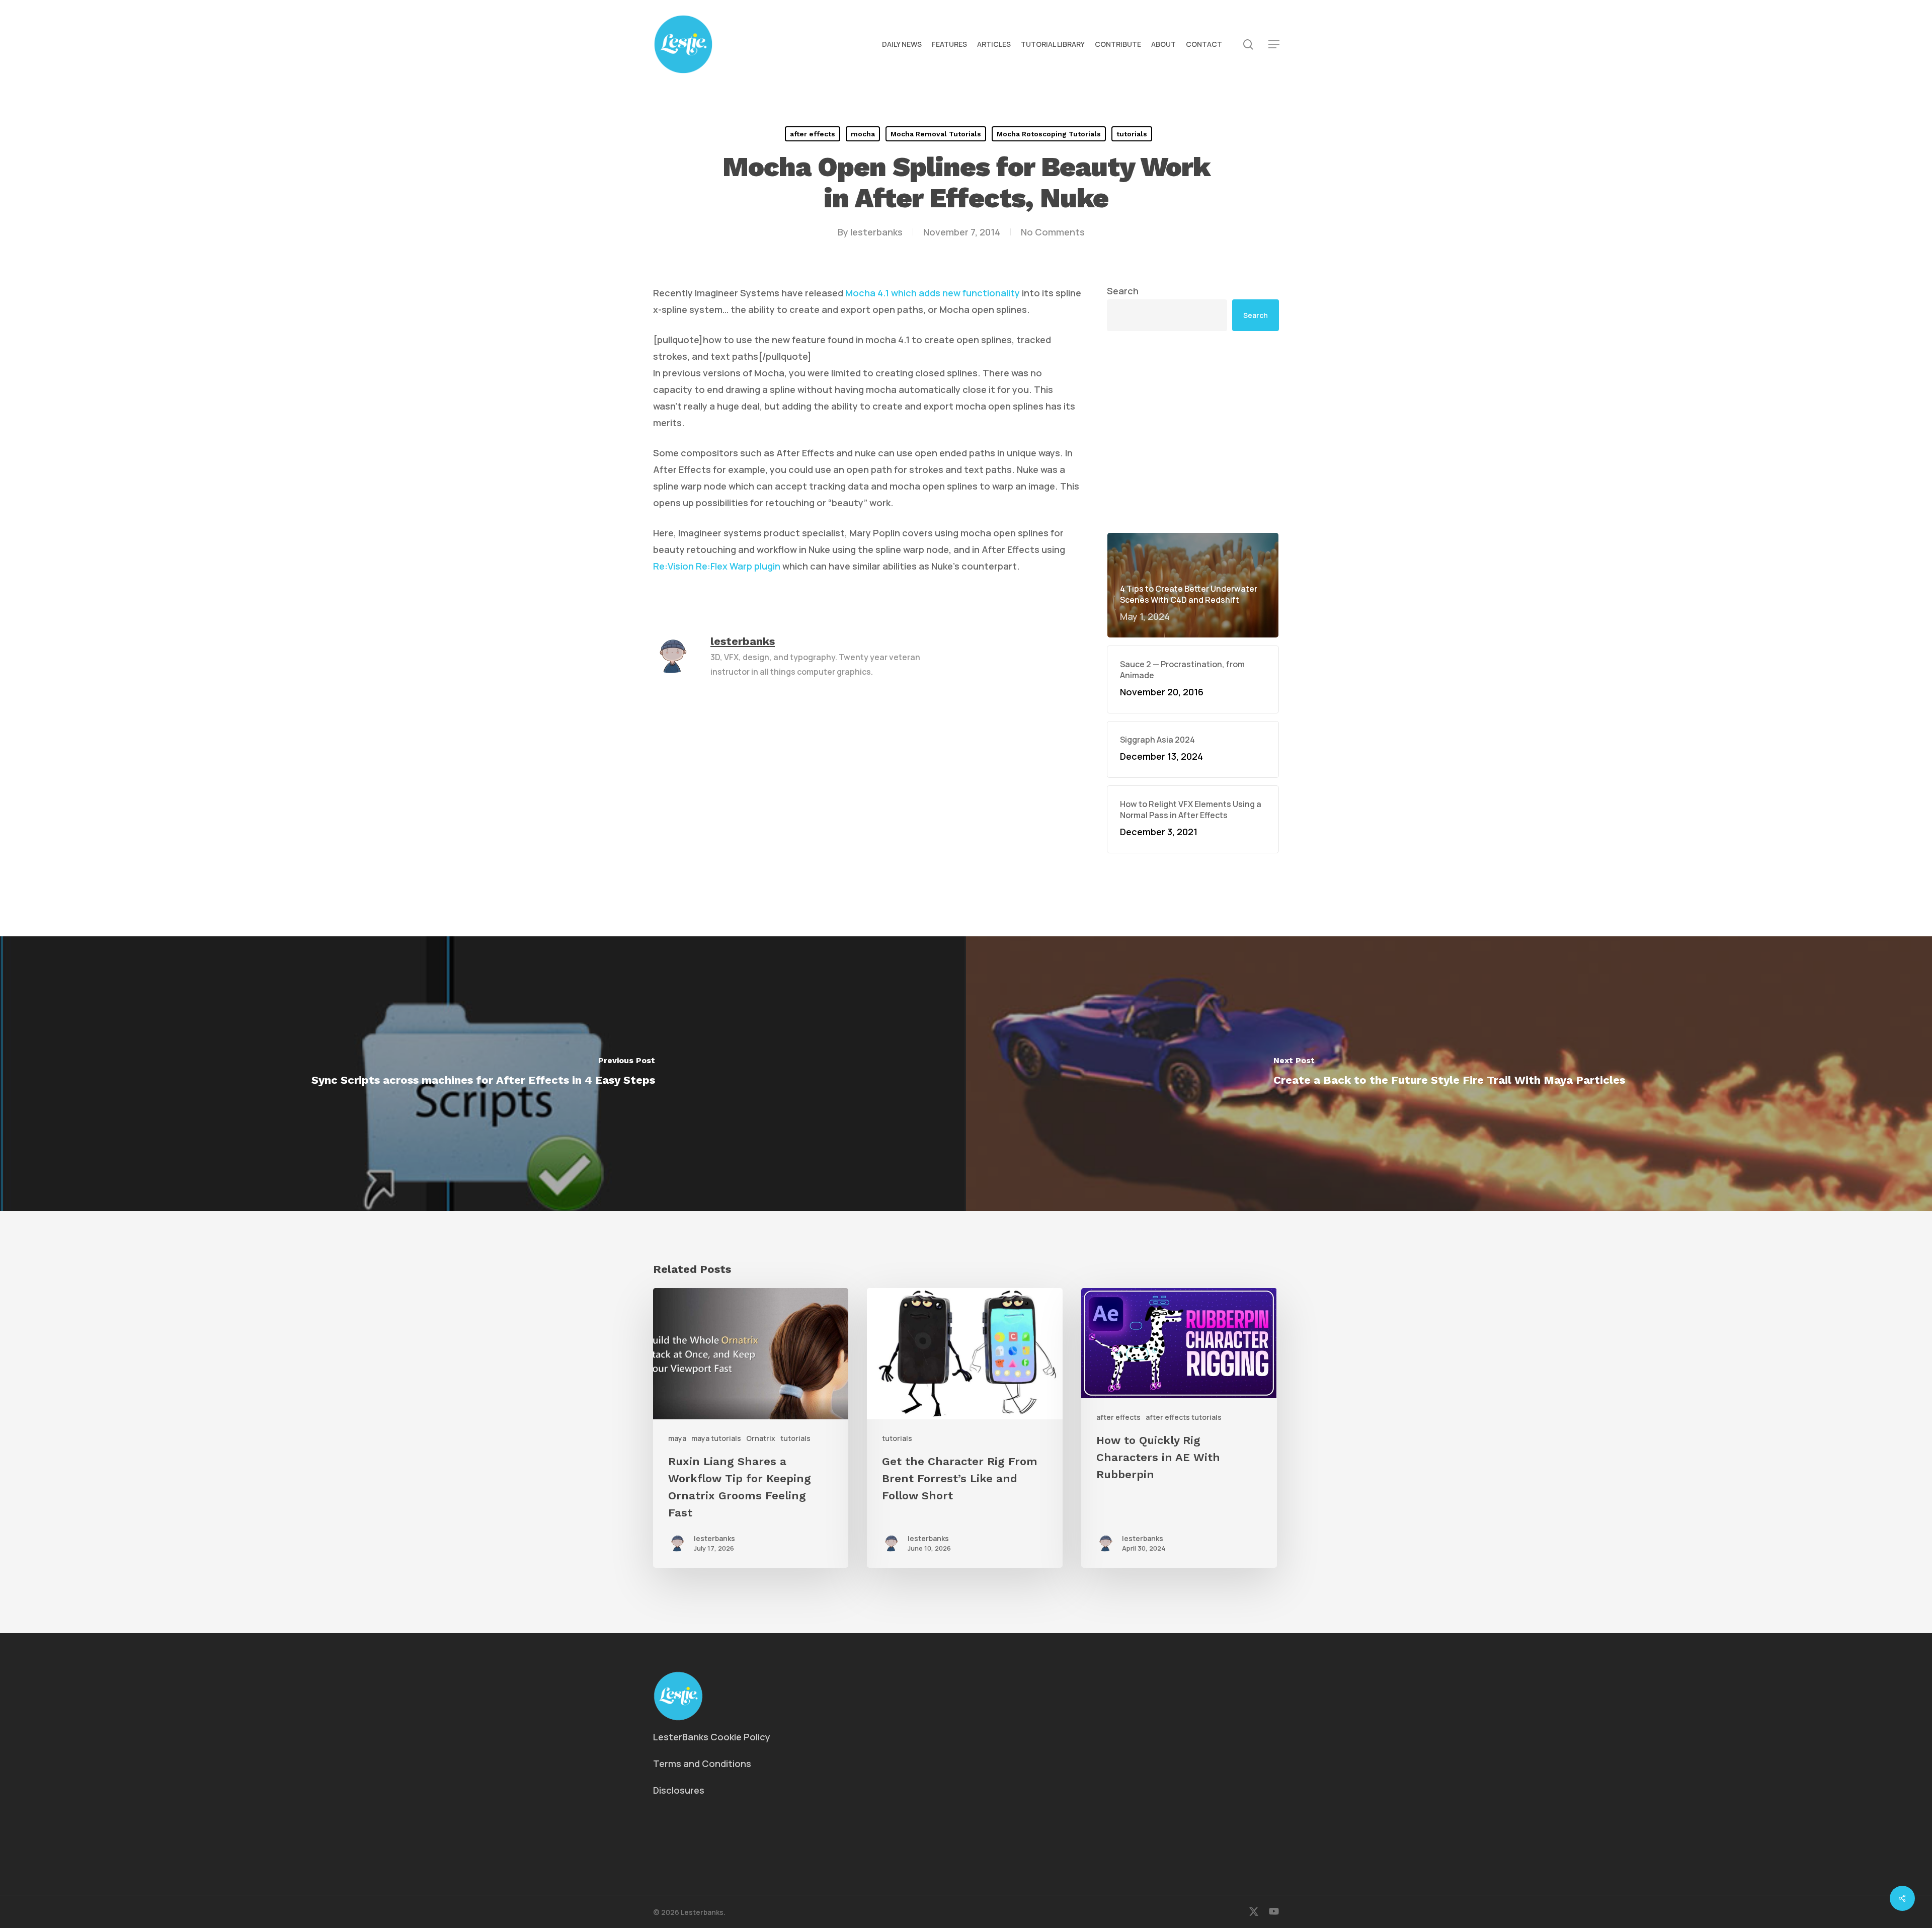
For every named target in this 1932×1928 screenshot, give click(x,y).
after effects (813, 134)
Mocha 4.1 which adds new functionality (933, 293)
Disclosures (679, 1790)
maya (677, 1438)
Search (1123, 291)
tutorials (1132, 134)
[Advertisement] (1193, 432)
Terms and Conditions (702, 1763)
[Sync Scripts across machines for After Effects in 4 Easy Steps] (483, 1074)
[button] (1274, 45)
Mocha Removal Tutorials (936, 134)
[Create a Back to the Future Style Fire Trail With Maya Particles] (1449, 1074)
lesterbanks (876, 232)
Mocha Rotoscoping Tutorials (1049, 134)
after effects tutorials (1184, 1417)
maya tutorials (716, 1438)
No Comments (1053, 232)
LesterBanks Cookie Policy (712, 1737)
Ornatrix (761, 1438)
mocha (863, 134)
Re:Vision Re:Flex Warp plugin (717, 566)
